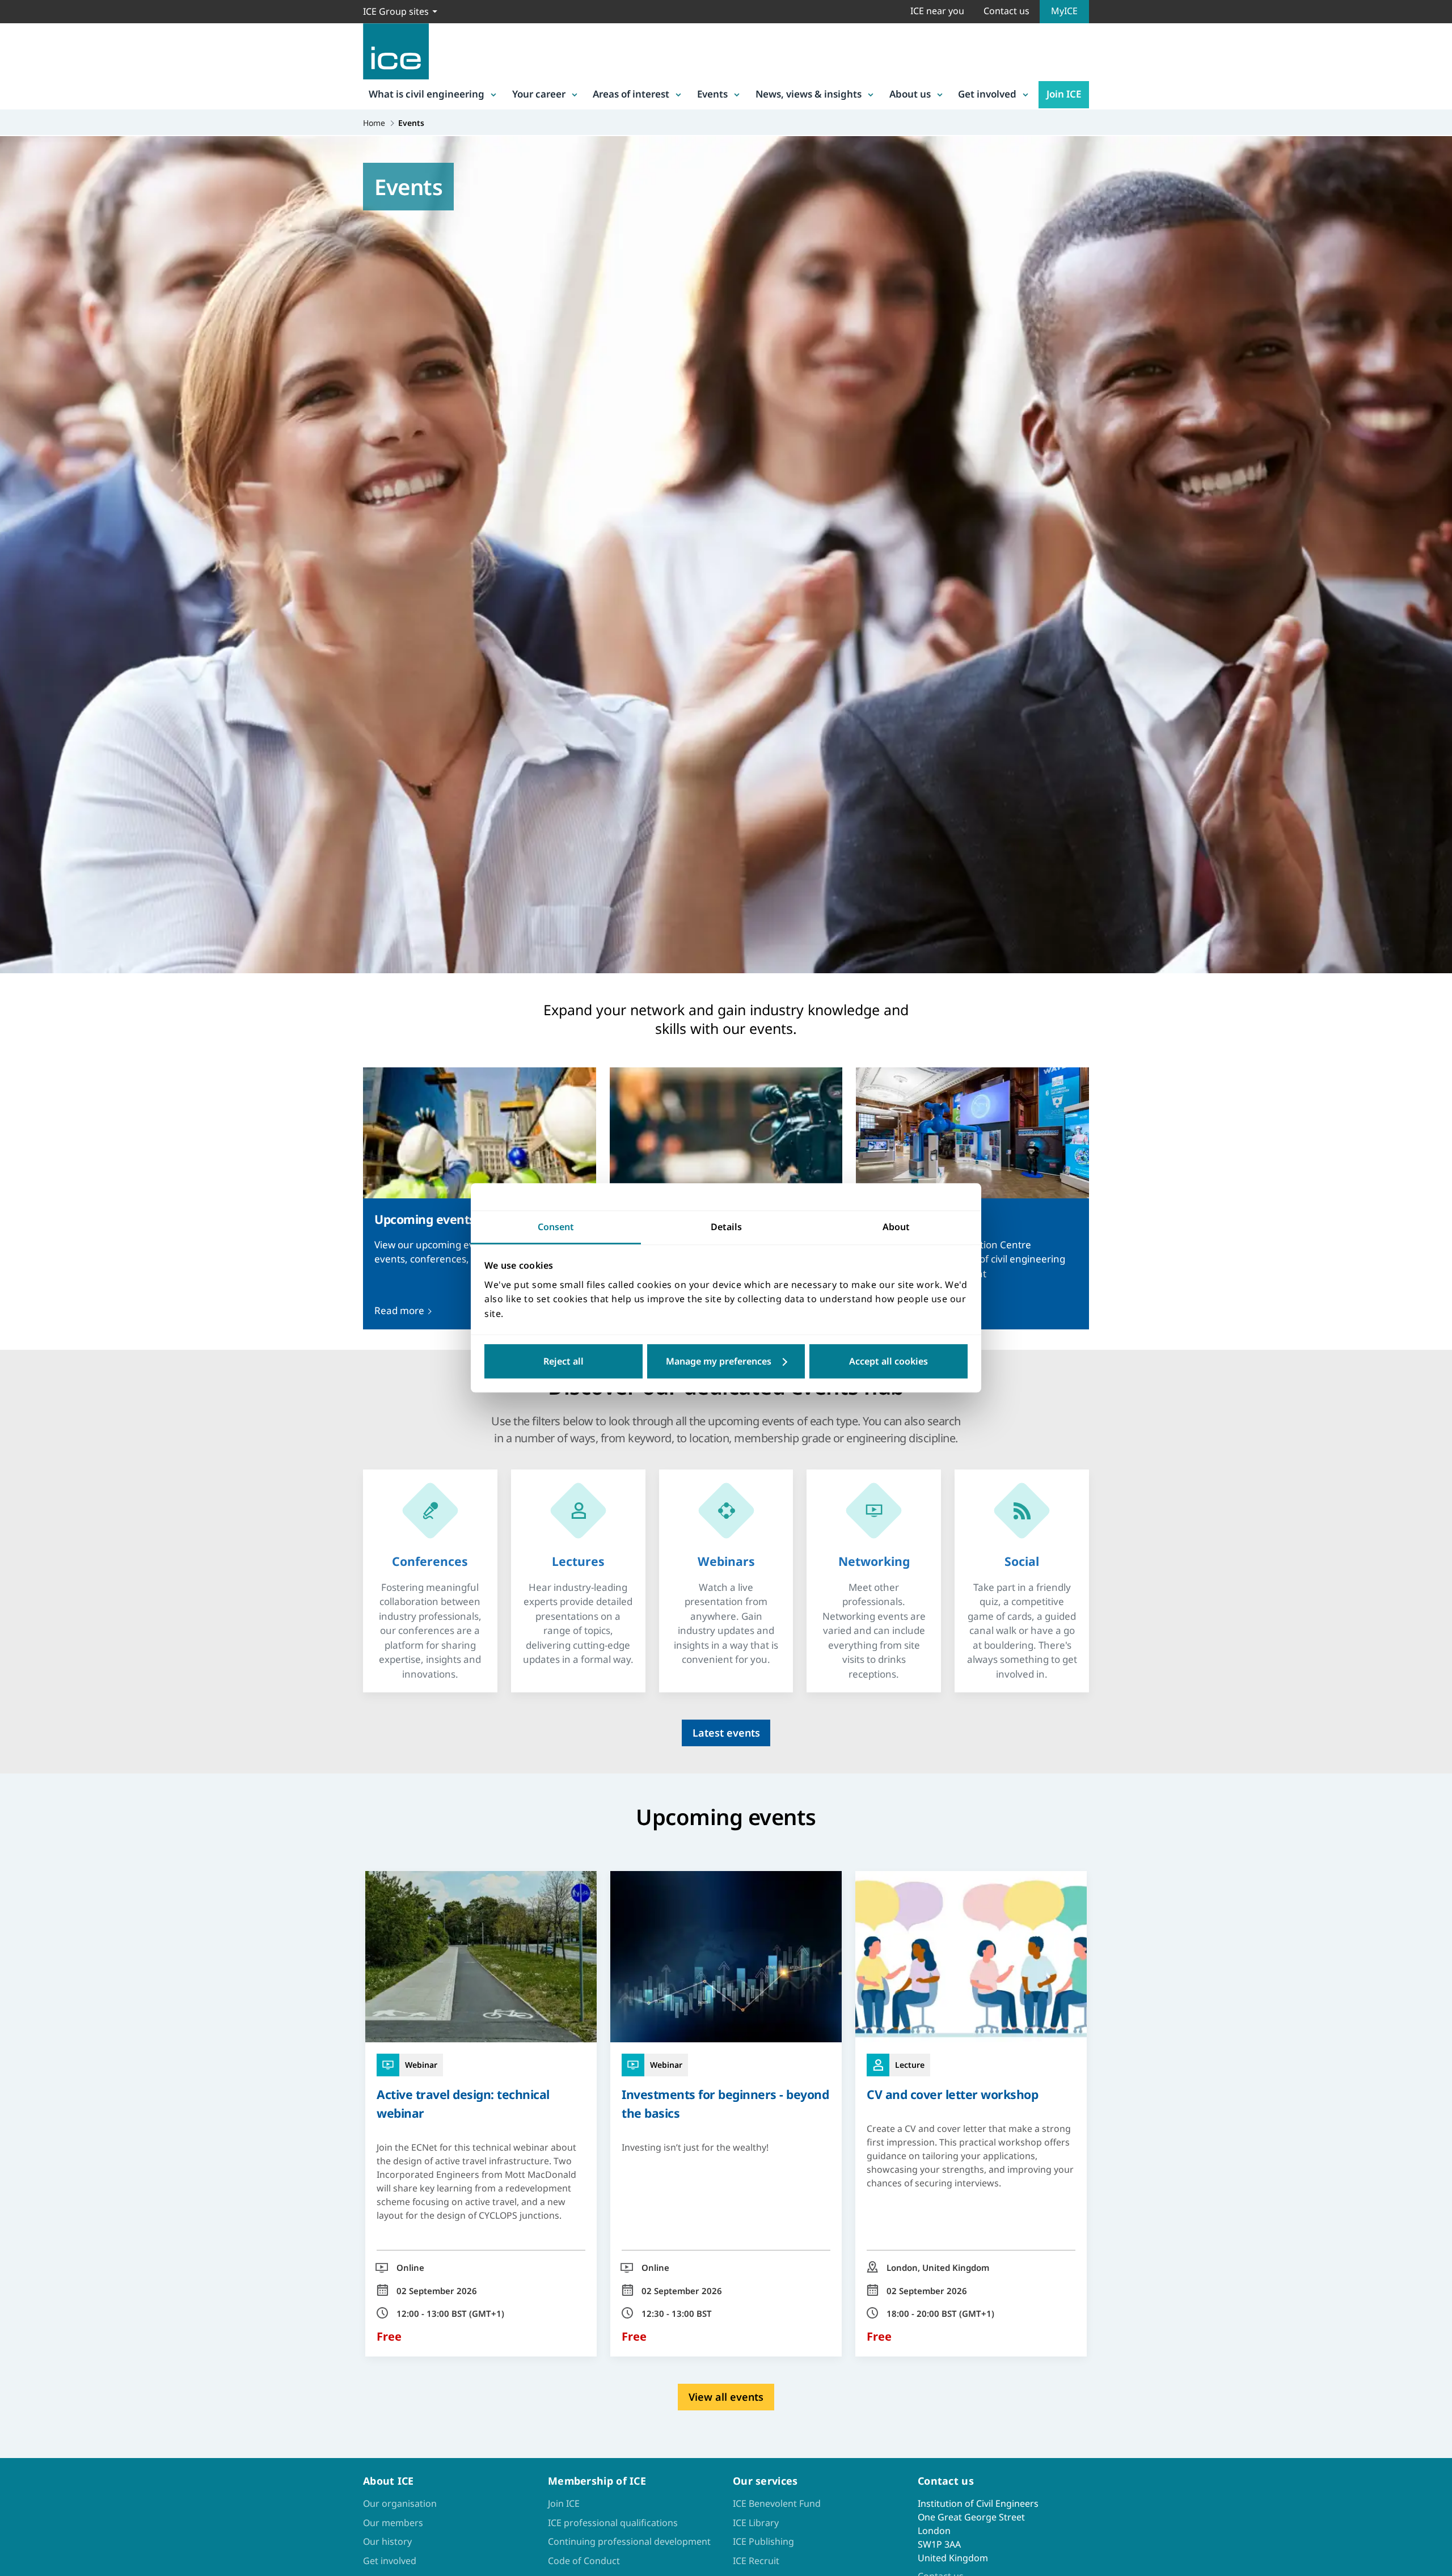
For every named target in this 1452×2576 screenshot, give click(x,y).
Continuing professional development (629, 2541)
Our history (387, 2541)
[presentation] (430, 1562)
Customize (726, 1362)
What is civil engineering (427, 94)
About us (910, 94)
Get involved (987, 94)
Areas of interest (631, 94)
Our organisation (400, 2503)
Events (712, 94)
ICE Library (756, 2523)
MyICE (1064, 11)
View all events (726, 2397)
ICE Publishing (763, 2541)
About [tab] (896, 1227)
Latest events (726, 1733)
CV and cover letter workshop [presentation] (952, 2094)
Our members (393, 2523)
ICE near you (937, 11)
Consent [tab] (556, 1227)
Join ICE (1064, 94)
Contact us (1006, 11)
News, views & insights (809, 94)
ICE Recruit (756, 2561)
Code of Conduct (584, 2561)
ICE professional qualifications (613, 2523)
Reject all (564, 1362)
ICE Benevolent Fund (777, 2503)
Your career (539, 94)
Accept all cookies (888, 1362)
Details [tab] (726, 1227)
